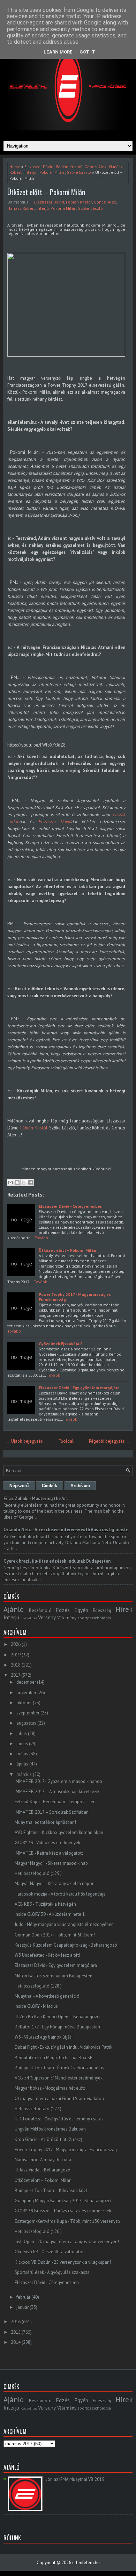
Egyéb (81, 1610)
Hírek (124, 1609)
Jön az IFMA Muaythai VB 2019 (75, 2479)
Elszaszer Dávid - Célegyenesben (71, 1206)
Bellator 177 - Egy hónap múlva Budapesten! (58, 2027)
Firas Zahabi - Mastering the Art (36, 1498)
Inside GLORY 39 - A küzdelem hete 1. (50, 1914)
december (26, 1682)
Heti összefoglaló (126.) (38, 2231)
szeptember (28, 1713)
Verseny (47, 1617)
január (22, 2307)
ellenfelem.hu (86, 2563)
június (22, 1744)
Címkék (50, 1486)
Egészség (102, 1610)
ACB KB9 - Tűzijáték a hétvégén (45, 1904)
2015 (16, 2332)
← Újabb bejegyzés (24, 1441)
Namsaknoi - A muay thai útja (43, 2160)
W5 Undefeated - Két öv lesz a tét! (47, 1955)
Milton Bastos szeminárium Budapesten (54, 1976)
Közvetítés (29, 1618)
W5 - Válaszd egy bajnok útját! (44, 2037)
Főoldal (66, 1441)
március (24, 1774)
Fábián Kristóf (69, 167)
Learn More (58, 52)
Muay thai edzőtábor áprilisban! (45, 1822)
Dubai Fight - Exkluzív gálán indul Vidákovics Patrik (63, 2047)
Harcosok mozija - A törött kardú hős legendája (60, 1894)
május (22, 1754)
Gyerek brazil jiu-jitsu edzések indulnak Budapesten (57, 1561)
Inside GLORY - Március (36, 2006)
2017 (16, 1675)
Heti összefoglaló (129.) (38, 1873)
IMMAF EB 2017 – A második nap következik (57, 1792)
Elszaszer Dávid (39, 167)
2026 (16, 1644)
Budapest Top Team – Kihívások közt (51, 2190)
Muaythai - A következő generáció (47, 1996)
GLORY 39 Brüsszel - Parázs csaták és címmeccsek (63, 2211)
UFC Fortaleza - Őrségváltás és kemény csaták (59, 2119)
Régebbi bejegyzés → (110, 1441)
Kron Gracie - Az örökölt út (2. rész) (48, 2139)
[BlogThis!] (17, 1183)
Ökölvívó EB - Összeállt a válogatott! (51, 2252)
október (24, 1703)
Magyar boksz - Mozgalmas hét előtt (50, 2088)
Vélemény (67, 1618)
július (22, 1733)
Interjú (31, 172)
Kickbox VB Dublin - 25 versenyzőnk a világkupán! (63, 2262)
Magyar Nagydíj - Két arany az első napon (55, 1883)
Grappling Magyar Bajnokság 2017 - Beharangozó (63, 2201)
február (23, 2297)
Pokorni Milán (52, 172)
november (26, 1693)
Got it (87, 52)
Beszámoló (40, 1610)
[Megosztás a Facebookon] (30, 1183)
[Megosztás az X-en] (24, 1183)
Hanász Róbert (21, 208)
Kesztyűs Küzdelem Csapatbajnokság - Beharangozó (66, 1945)
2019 (16, 1655)
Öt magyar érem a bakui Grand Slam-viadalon (59, 2099)
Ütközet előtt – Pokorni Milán (46, 192)
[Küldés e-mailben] (10, 1183)
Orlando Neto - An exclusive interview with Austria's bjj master (67, 1530)
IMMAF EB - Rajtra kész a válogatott (49, 1853)
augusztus (26, 1723)
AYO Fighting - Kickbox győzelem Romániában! (60, 1832)
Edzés (63, 1610)
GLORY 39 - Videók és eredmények (47, 1843)
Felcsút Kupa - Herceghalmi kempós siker (55, 1802)
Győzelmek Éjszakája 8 (61, 1344)
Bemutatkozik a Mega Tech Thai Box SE (54, 2058)
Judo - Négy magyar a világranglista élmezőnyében (64, 1924)
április (22, 1764)
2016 (16, 2322)
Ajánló (14, 1609)
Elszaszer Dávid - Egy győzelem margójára (79, 1388)
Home (15, 167)
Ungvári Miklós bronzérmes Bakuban (50, 2129)
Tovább (41, 1238)
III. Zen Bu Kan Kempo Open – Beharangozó (57, 2017)
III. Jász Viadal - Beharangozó (43, 2170)
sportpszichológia (94, 1618)
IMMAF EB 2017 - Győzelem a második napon (58, 1781)
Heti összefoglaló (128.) (38, 1986)
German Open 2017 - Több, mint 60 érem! (55, 1935)
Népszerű (19, 1486)
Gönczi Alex (95, 167)
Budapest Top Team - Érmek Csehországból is (59, 2068)
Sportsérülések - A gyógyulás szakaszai (53, 2272)
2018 (16, 1665)
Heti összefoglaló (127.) (38, 2109)
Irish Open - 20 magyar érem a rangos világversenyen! (67, 2242)
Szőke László (79, 172)
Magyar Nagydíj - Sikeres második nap (51, 1863)
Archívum (80, 1486)
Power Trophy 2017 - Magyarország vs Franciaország (66, 2150)
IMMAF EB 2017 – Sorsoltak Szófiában (52, 1812)
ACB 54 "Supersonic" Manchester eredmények (59, 2078)
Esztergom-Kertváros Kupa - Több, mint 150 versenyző (67, 2221)
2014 (16, 2342)
